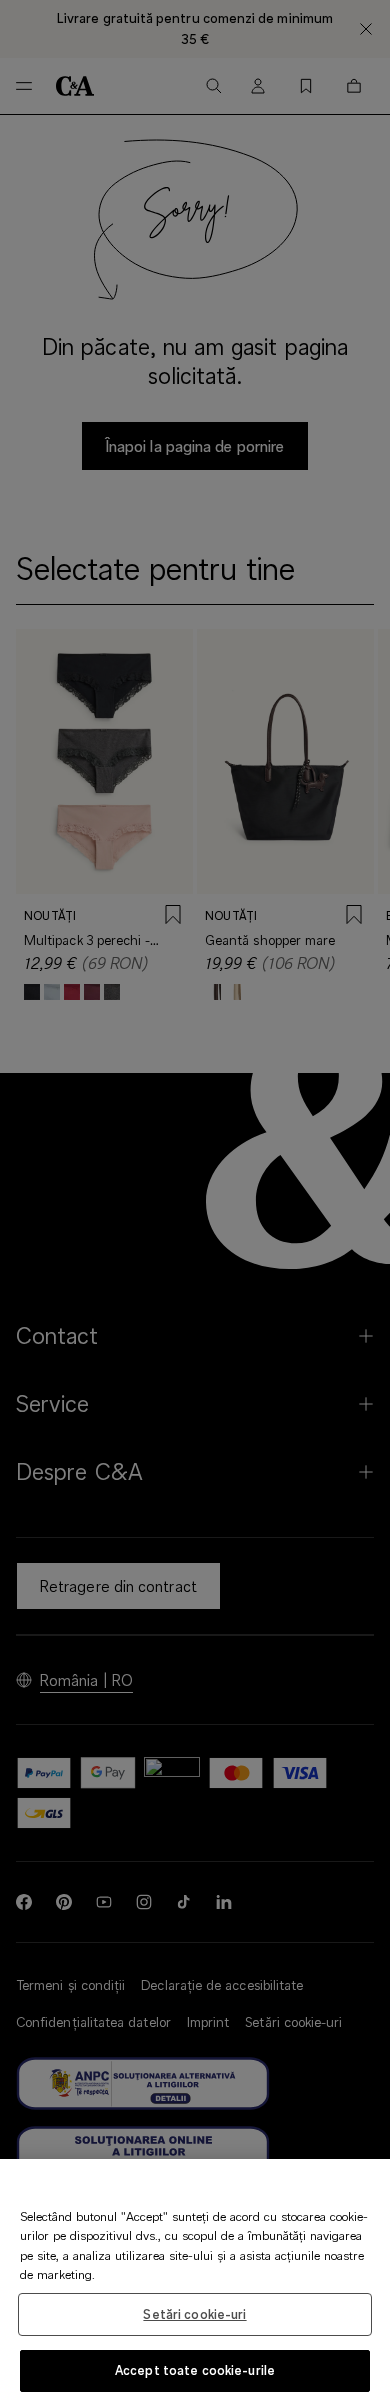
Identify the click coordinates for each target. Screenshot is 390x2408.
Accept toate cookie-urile (195, 2370)
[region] (195, 2283)
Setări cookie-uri (194, 2314)
